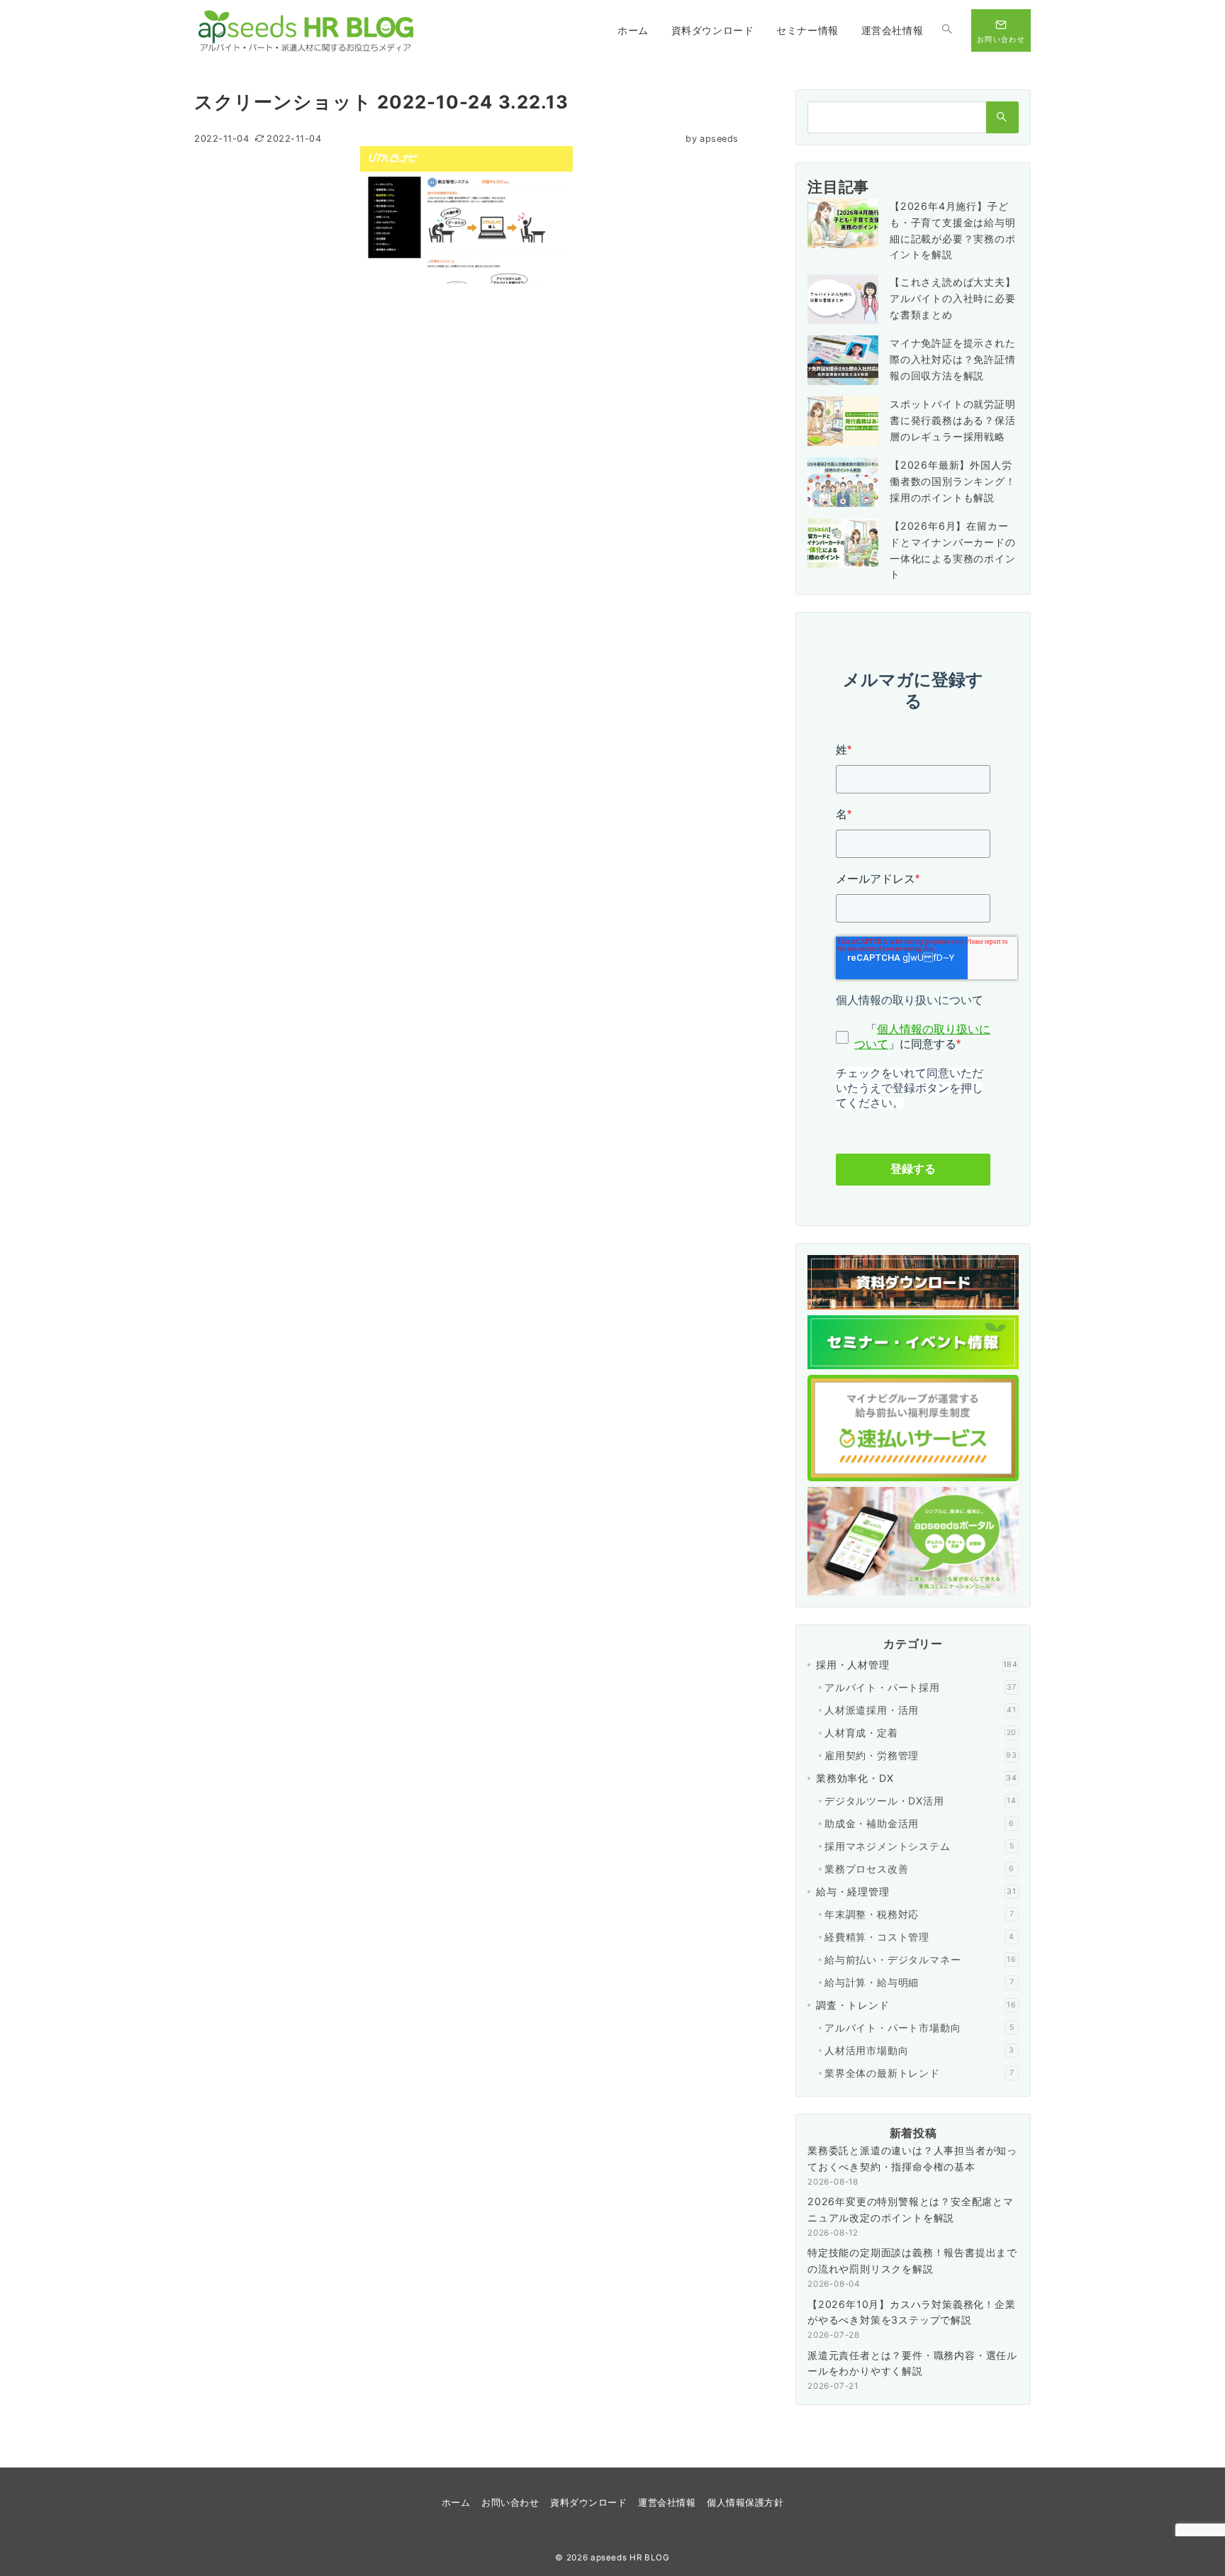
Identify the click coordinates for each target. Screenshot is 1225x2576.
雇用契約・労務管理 (921, 1755)
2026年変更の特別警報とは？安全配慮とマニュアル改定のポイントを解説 (911, 2209)
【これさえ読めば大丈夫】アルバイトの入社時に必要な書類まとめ (953, 298)
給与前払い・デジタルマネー (921, 1959)
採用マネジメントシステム (919, 1846)
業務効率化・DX (917, 1778)
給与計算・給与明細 (919, 1982)
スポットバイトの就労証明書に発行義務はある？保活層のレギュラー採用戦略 (953, 420)
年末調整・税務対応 (919, 1914)
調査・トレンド (916, 2005)
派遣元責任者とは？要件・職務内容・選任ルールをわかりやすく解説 (912, 2363)
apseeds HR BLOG (630, 2558)
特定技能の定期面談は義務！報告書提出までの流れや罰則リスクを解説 (912, 2260)
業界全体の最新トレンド (919, 2073)
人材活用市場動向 (919, 2050)
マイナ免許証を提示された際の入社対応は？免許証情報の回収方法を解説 (953, 359)
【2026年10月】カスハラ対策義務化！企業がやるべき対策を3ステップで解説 (912, 2312)
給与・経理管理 (916, 1891)
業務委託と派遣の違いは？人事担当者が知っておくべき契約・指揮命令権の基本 (912, 2158)
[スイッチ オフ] (947, 30)
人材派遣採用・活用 (921, 1710)
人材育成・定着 (921, 1733)
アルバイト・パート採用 (921, 1687)
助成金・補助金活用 (919, 1823)
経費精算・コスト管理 (919, 1937)
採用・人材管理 (917, 1665)
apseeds (712, 139)
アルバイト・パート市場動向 (919, 2028)
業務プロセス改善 (919, 1869)
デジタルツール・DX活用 (921, 1801)
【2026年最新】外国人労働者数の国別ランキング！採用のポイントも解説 (953, 481)
